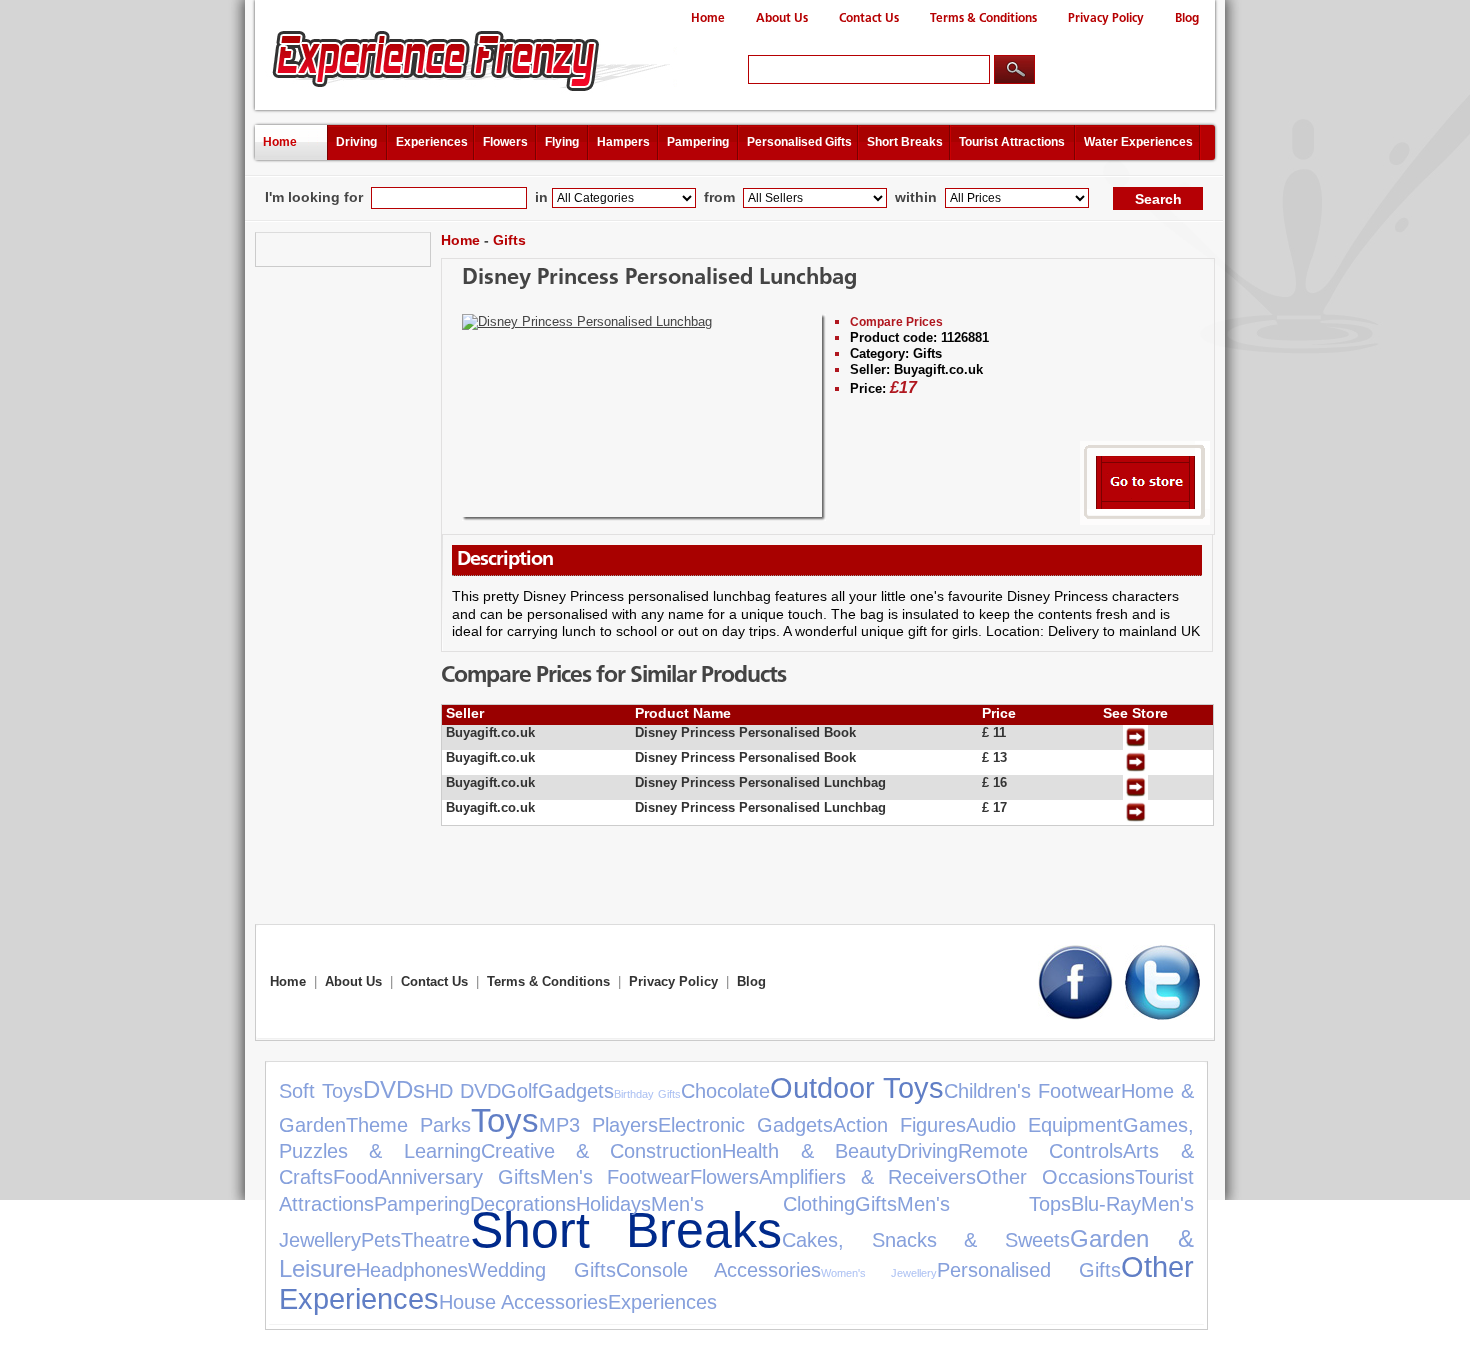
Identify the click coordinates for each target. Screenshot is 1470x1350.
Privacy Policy (1106, 18)
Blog (1187, 18)
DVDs (394, 1089)
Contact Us (869, 18)
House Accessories (523, 1302)
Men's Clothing (753, 1204)
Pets (381, 1240)
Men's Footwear (615, 1177)
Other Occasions (1055, 1177)
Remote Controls (1040, 1151)
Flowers (505, 142)
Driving (356, 142)
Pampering (698, 142)
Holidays (613, 1204)
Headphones (412, 1270)
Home (708, 18)
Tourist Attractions (1012, 142)
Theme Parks (408, 1125)
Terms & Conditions (983, 18)
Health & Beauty (809, 1151)
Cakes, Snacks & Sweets (926, 1240)
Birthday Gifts (647, 1094)
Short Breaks (905, 142)
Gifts (509, 240)
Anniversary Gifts (459, 1177)
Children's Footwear (1032, 1091)
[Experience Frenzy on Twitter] (1162, 1015)
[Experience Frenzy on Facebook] (1075, 1015)
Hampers (623, 142)
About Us (782, 18)
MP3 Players (598, 1125)
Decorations (523, 1204)
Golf (519, 1091)
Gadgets (576, 1091)
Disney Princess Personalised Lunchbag (659, 278)
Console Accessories (719, 1270)
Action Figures (899, 1125)
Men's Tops (984, 1204)
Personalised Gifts (799, 142)
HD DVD (463, 1091)
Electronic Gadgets (745, 1125)
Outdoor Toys (857, 1088)
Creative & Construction (602, 1151)
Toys (505, 1120)
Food (355, 1177)
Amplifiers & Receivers (867, 1177)
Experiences (432, 142)
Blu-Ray (1106, 1204)
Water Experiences (1138, 142)
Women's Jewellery (879, 1273)
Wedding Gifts (542, 1270)
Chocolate (725, 1091)
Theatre (435, 1240)
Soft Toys (321, 1091)
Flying (562, 142)
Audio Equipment (1044, 1125)
